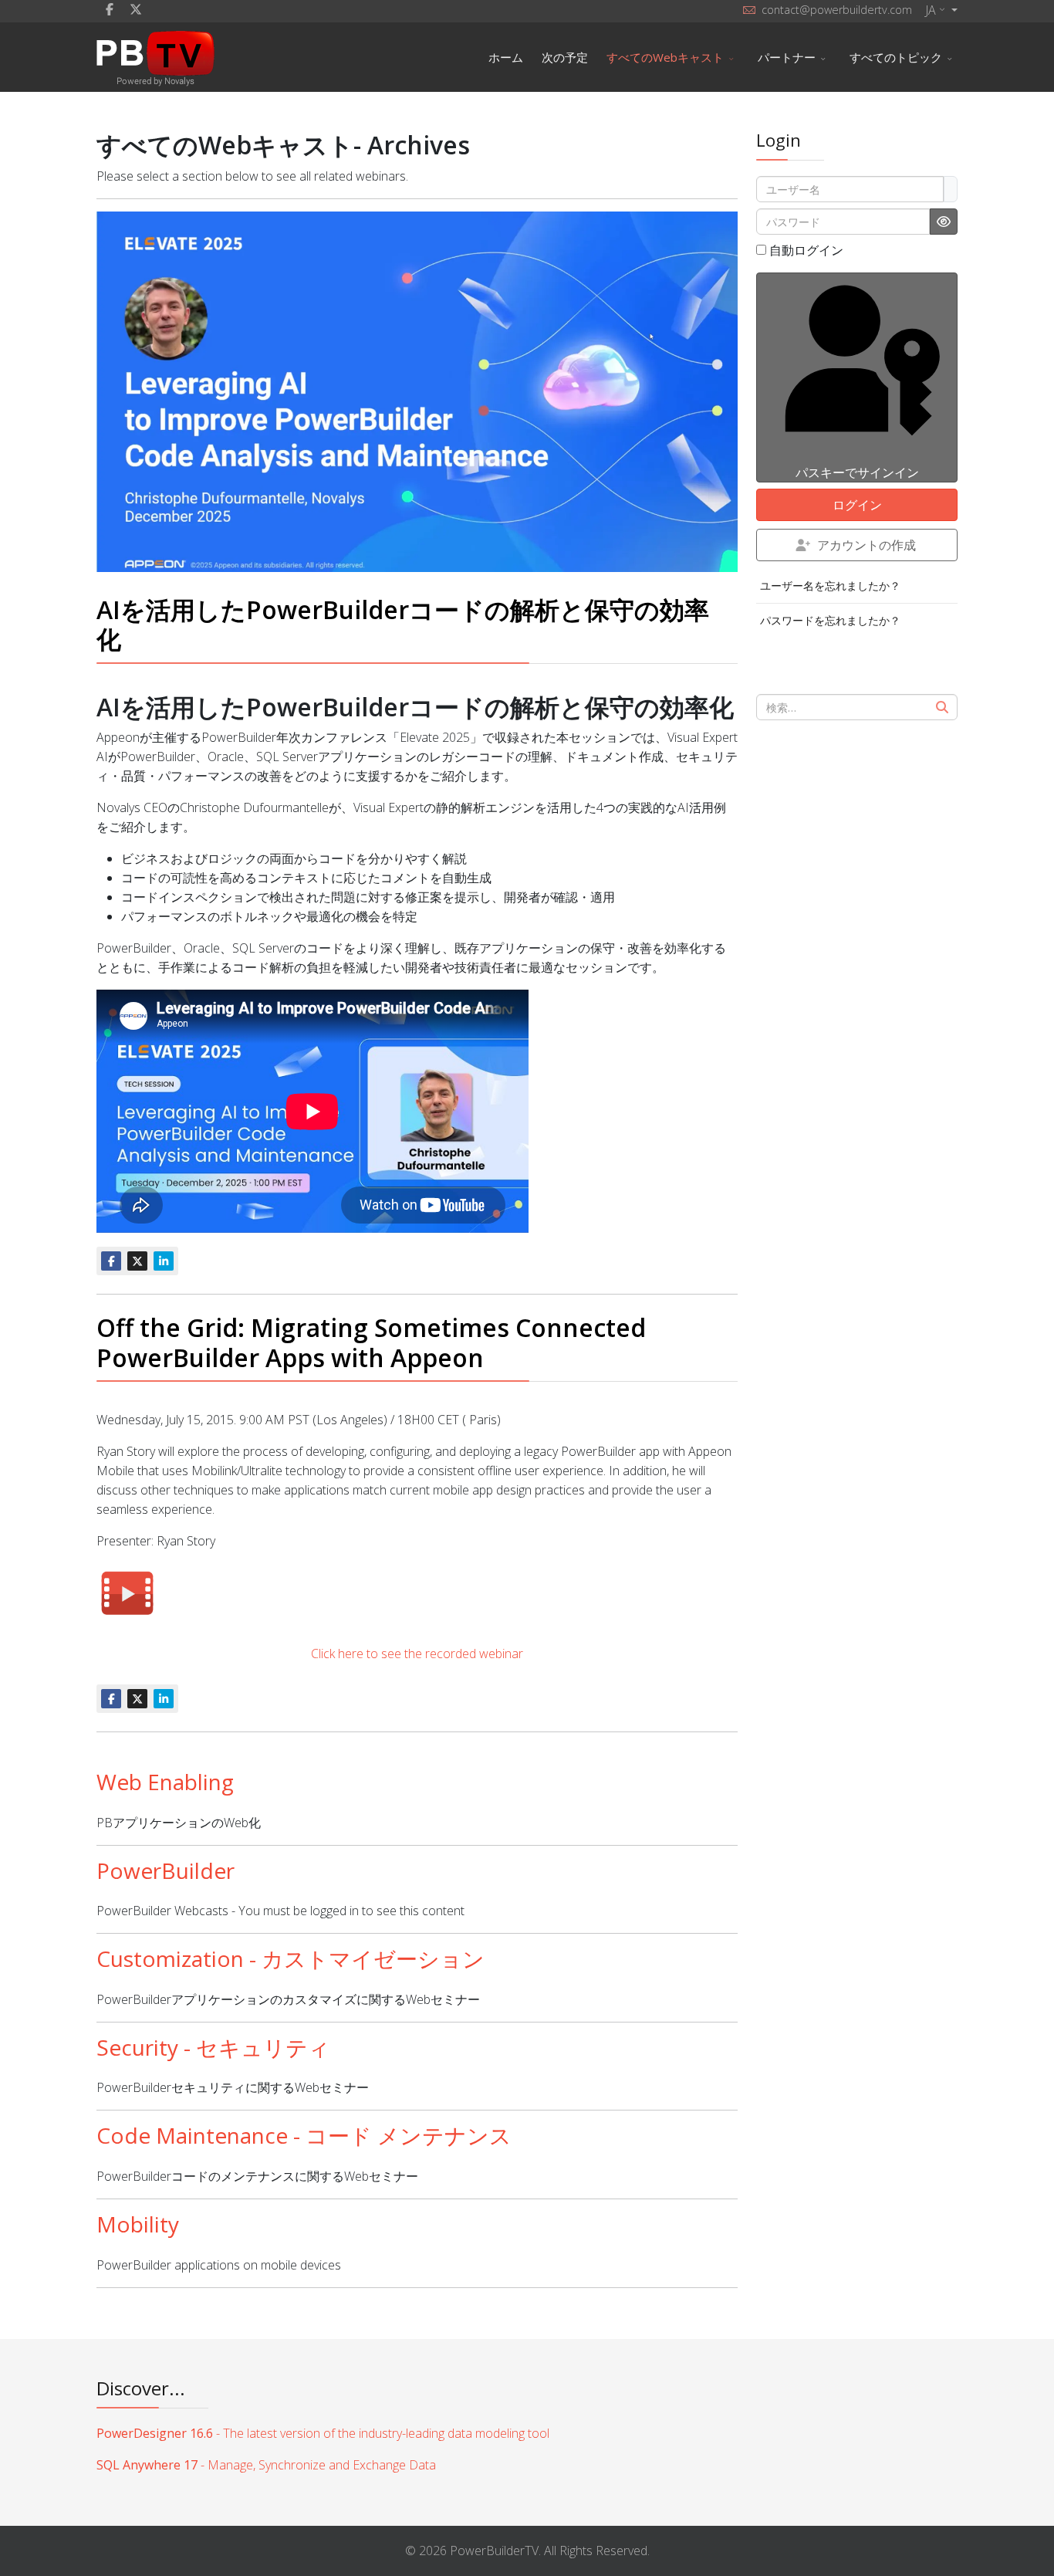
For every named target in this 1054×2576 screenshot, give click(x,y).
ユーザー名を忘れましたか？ (830, 586)
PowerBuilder (166, 1870)
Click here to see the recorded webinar (417, 1654)
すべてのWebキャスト (665, 57)
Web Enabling (165, 1782)
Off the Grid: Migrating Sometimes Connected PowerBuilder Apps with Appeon (371, 1342)
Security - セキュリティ (213, 2047)
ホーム (506, 57)
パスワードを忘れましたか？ (830, 620)
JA (931, 10)
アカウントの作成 (867, 545)
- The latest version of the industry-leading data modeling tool (323, 2433)
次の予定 (565, 57)
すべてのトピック (896, 57)
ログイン (857, 505)
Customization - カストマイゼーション (291, 1958)
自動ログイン (806, 250)
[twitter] (136, 9)
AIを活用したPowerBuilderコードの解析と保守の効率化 (403, 624)
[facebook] (110, 9)
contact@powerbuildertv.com (837, 10)
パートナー (787, 57)
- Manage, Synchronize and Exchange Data (266, 2465)
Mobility (138, 2224)
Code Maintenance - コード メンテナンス (304, 2135)
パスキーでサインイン (857, 472)
